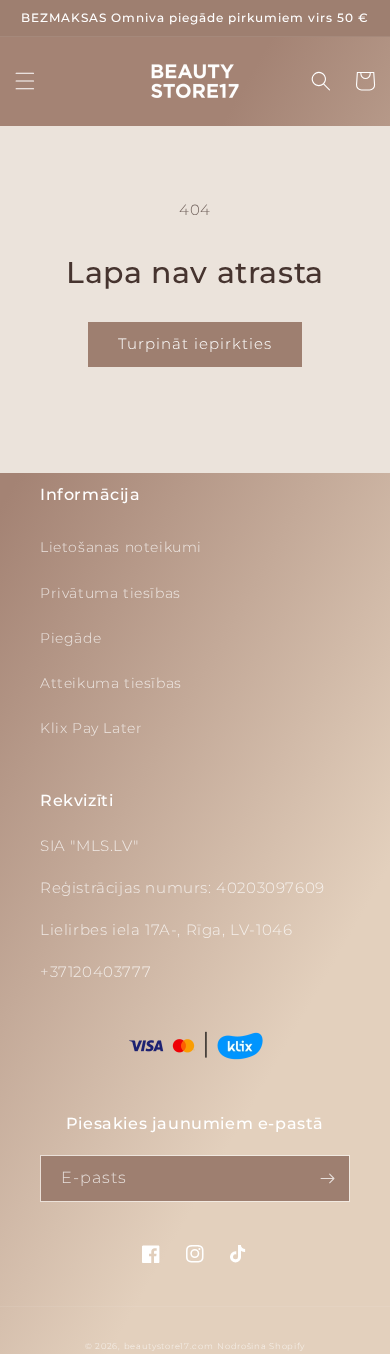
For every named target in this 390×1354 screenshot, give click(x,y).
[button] (25, 81)
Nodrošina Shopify (261, 1346)
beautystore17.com (169, 1346)
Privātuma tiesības (110, 593)
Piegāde (70, 638)
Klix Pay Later (91, 728)
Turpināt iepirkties (195, 343)
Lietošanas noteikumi (121, 547)
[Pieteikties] (327, 1178)
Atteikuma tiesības (111, 683)
